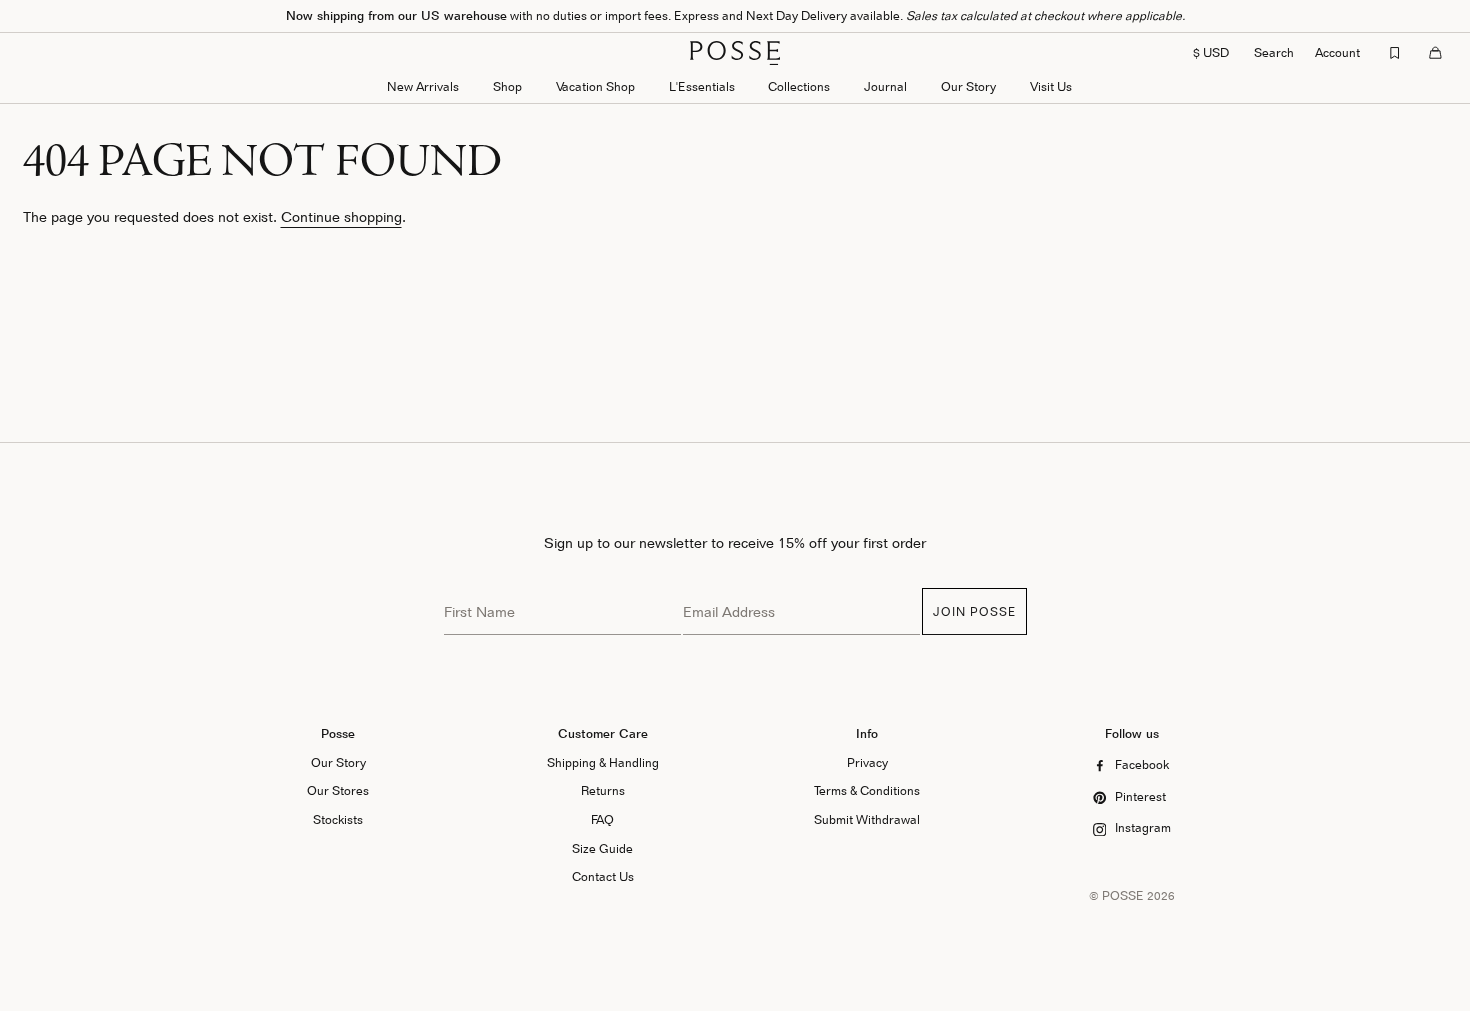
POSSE (1123, 895)
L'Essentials (702, 86)
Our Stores (338, 790)
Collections (799, 86)
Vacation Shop (595, 86)
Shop (507, 86)
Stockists (338, 819)
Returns (603, 790)
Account (1337, 52)
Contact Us (603, 876)
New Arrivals (423, 86)
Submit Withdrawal (867, 819)
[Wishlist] (1395, 53)
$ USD (1211, 52)
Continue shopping (341, 216)
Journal (885, 86)
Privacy (867, 762)
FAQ (602, 819)
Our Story (968, 86)
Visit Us (1051, 86)
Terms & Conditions (867, 790)
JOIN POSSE (974, 611)
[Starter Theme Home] (735, 53)
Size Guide (602, 848)
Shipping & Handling (603, 762)
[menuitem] (423, 88)
